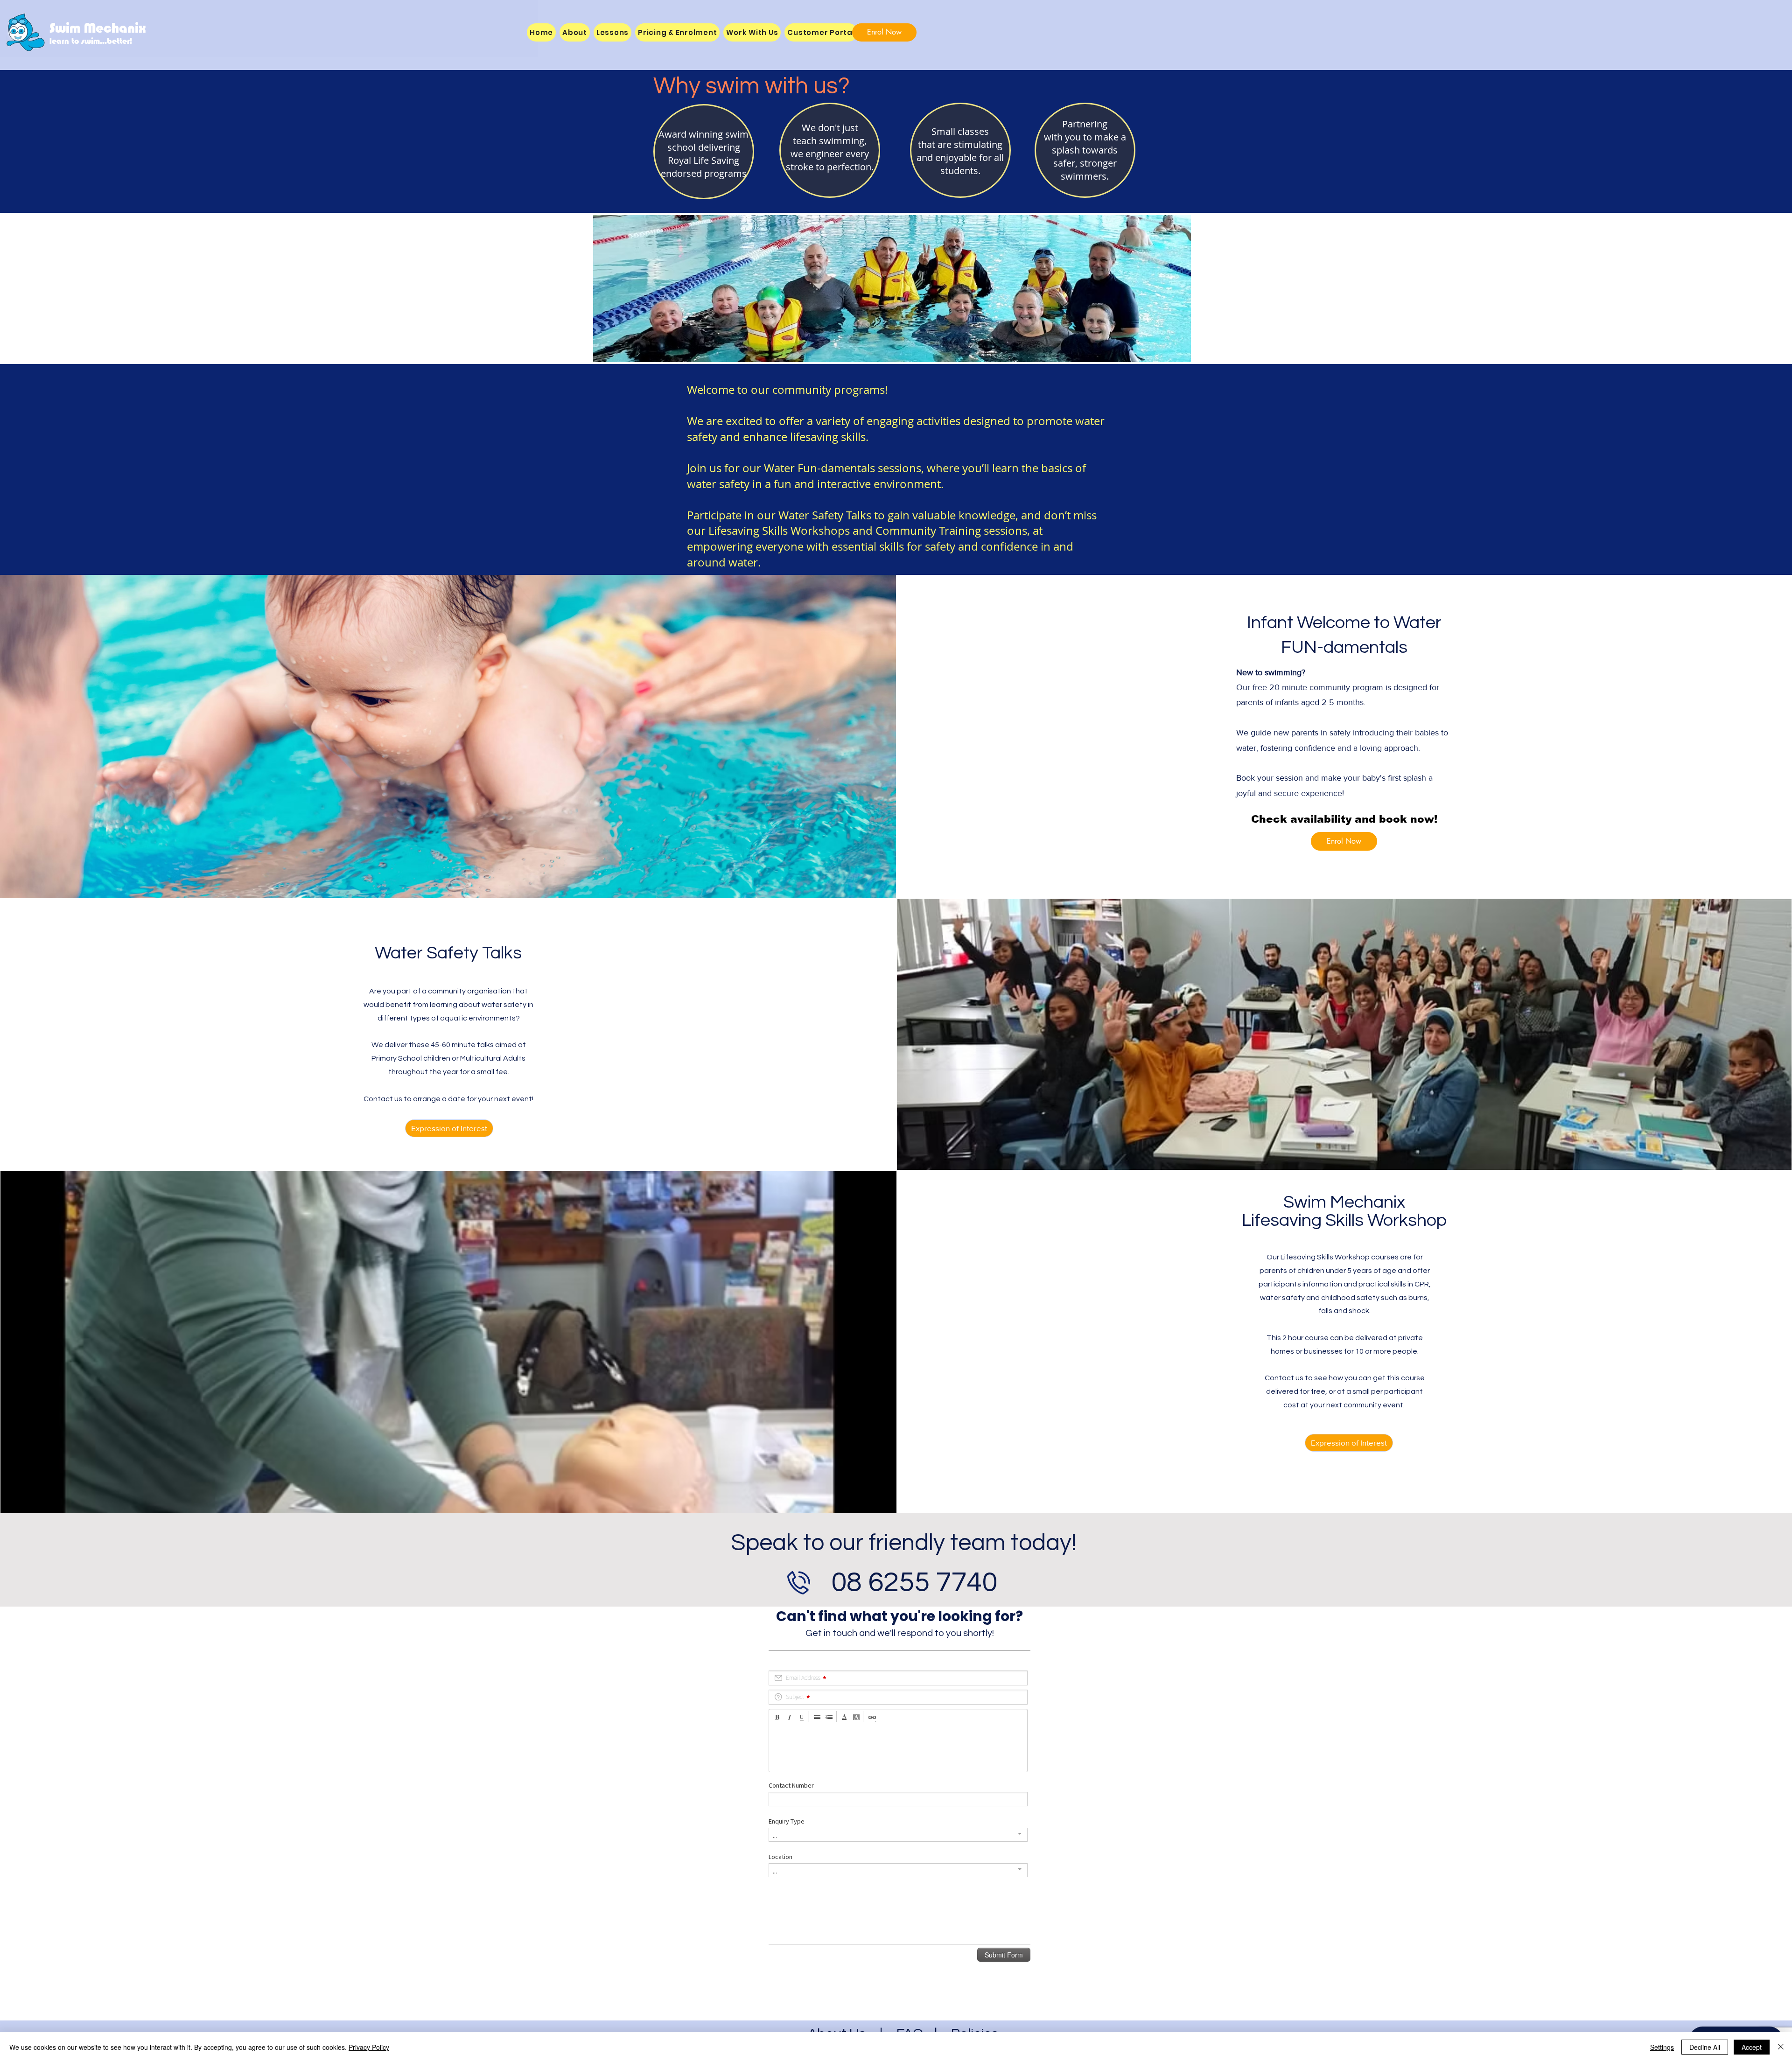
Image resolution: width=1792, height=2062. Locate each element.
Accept (1752, 2047)
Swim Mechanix (98, 28)
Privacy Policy (369, 2047)
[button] (752, 32)
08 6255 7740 (914, 1583)
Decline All (1705, 2047)
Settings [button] (1662, 2047)
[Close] (1781, 2047)
